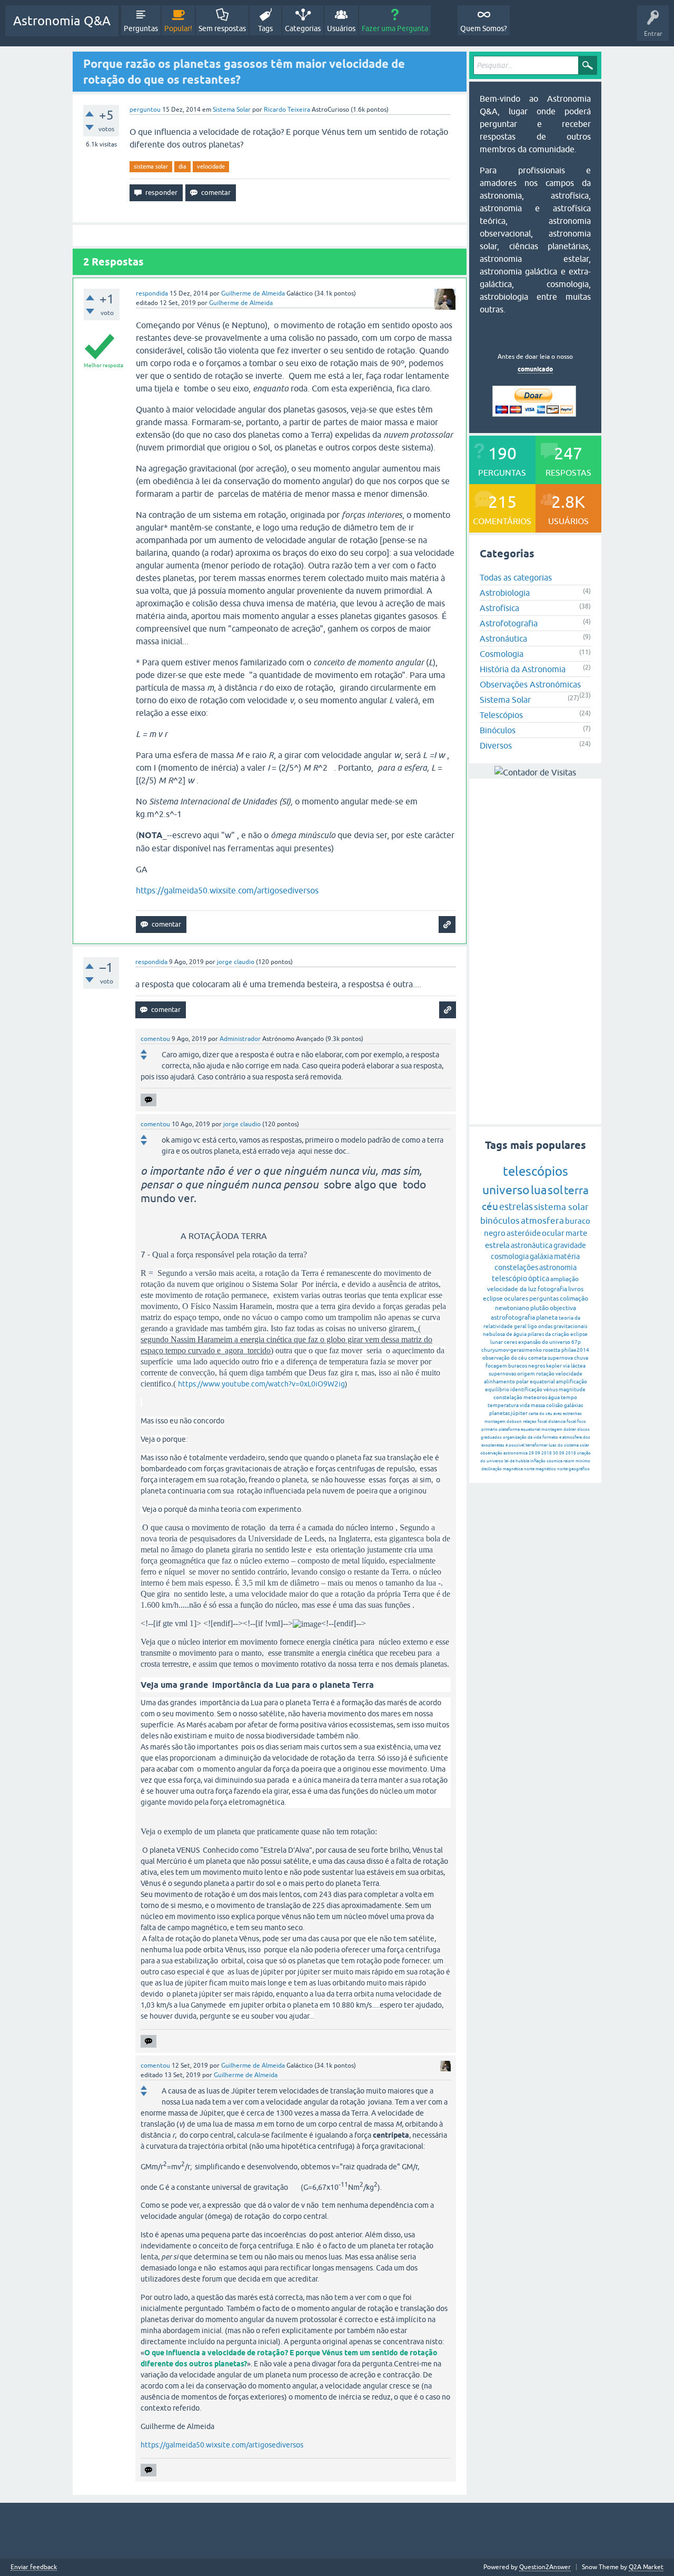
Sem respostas (222, 28)
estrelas (516, 1207)
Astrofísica (499, 608)
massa (538, 1405)
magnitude (572, 1389)
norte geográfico (573, 1469)
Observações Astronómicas (530, 684)
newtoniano (512, 1308)
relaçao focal (535, 1422)
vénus (551, 1389)
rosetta (552, 1350)
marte (576, 1233)
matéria (567, 1256)
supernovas (502, 1374)
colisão (554, 1405)
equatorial (542, 1382)
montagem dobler (559, 1429)
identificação (526, 1389)
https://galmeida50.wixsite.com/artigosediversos (227, 890)
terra (576, 1190)
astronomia (558, 1267)
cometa (537, 1358)
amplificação (572, 1382)
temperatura (503, 1405)
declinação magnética (502, 1469)
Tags (265, 28)
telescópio (509, 1279)
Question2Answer (545, 2567)
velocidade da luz (512, 1289)
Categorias (303, 28)
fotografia (552, 1289)
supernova (560, 1358)
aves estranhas (568, 1414)
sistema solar (151, 166)
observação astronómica (504, 1453)
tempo (569, 1397)
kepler (554, 1366)
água (554, 1397)
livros (576, 1289)
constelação (508, 1397)
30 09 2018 (564, 1453)
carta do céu (541, 1414)
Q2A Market (646, 2567)
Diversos (496, 745)
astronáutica (532, 1245)
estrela (497, 1245)
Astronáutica (503, 638)
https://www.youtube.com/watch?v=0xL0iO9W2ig (261, 1384)
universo (506, 1190)
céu (490, 1206)
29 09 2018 (540, 1453)
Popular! (178, 28)
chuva (581, 1358)
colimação (574, 1299)
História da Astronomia (523, 669)
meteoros (535, 1397)
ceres (511, 1342)
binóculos (500, 1221)
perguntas (544, 1299)
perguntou (145, 110)
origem (526, 1374)
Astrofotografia (509, 623)
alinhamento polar (506, 1382)
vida (525, 1405)
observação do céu (505, 1358)
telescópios (536, 1171)
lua (539, 1190)
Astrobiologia (505, 593)
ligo (532, 1326)
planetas (499, 1413)
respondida (152, 293)
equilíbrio (497, 1389)
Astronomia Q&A (62, 21)
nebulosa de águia (505, 1334)
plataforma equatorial (519, 1429)
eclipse (493, 1299)
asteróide (524, 1233)
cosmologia (510, 1256)
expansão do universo (544, 1342)
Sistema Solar (232, 110)
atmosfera (542, 1221)
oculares (516, 1299)
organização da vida (522, 1437)
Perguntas (141, 28)
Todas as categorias (516, 577)
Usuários (341, 28)
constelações (516, 1267)
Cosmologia (502, 654)
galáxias (573, 1405)
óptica (539, 1279)
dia (182, 166)
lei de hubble (517, 1461)
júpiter (519, 1413)
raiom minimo (577, 1461)
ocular (553, 1233)
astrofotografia (513, 1318)
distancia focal (562, 1422)
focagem (496, 1366)
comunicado (535, 369)
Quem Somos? (484, 28)
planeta (547, 1318)
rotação (545, 1374)
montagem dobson (503, 1422)
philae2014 (575, 1350)
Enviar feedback (34, 2567)
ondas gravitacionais (563, 1326)
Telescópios (501, 715)
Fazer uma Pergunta (395, 28)
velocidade (211, 166)
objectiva (563, 1308)
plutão (539, 1308)
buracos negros (527, 1366)
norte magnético (540, 1469)
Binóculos (498, 730)
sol (555, 1190)
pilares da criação (548, 1334)
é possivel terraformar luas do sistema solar (547, 1445)
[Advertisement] (535, 951)
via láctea (574, 1366)
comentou (155, 1039)
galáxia (541, 1256)
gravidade (570, 1245)
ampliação (564, 1279)
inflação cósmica (546, 1461)
